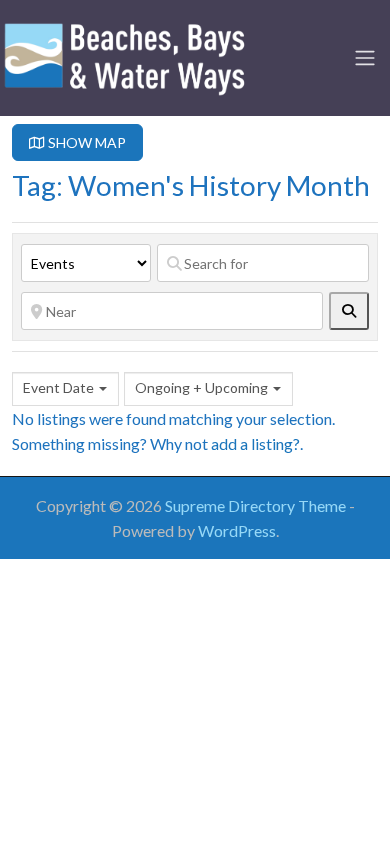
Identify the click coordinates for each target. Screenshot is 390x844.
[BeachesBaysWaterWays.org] (125, 55)
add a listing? (255, 443)
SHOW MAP (85, 142)
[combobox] (65, 389)
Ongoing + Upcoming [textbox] (201, 387)
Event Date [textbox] (58, 387)
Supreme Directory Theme (257, 505)
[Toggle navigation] (365, 58)
